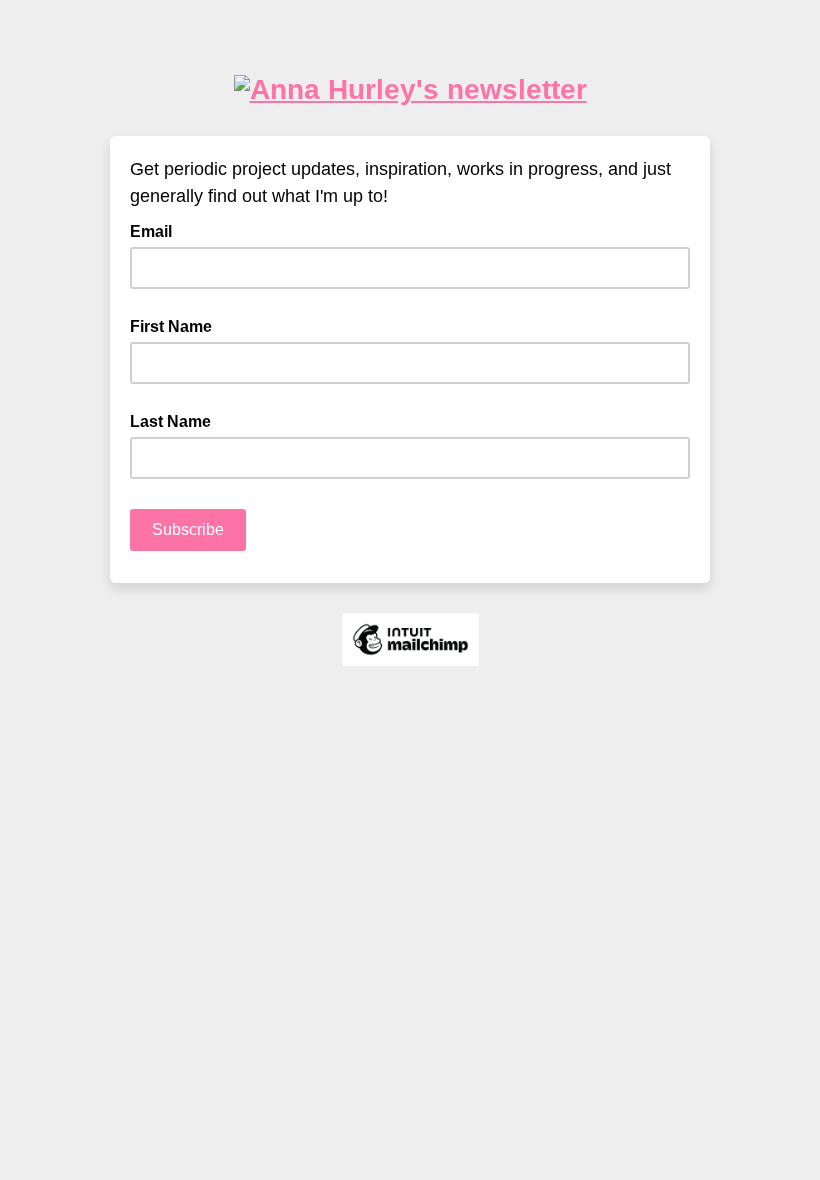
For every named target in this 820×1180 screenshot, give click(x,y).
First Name (171, 326)
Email (157, 230)
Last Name (170, 421)
